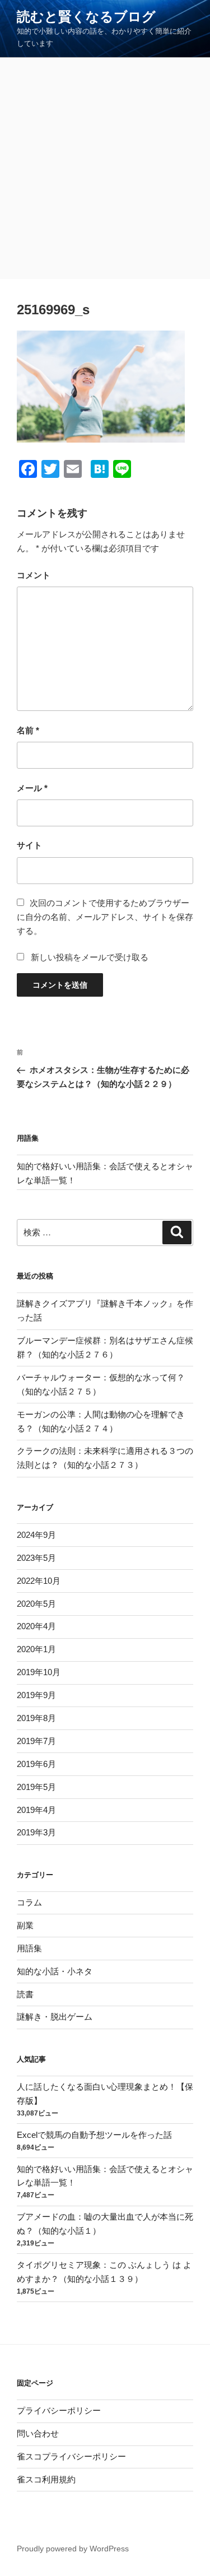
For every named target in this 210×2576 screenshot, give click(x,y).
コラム (29, 1902)
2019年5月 (36, 1787)
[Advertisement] (105, 168)
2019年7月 (36, 1741)
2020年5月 (36, 1604)
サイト (29, 845)
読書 (25, 1994)
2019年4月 (36, 1810)
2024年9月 (36, 1535)
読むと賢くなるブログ (86, 17)
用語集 (29, 1948)
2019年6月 (36, 1764)
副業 (25, 1925)
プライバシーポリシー (59, 2410)
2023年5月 (36, 1558)
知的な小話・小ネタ (55, 1971)
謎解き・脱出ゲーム (55, 2017)
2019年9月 (36, 1695)
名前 (28, 730)
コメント (34, 575)
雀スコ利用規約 (46, 2479)
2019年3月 (36, 1832)
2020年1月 (36, 1649)
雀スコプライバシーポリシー (71, 2456)
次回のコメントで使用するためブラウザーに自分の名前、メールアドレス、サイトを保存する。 (105, 917)
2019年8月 (36, 1718)
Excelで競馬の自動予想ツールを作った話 (94, 2135)
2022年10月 (39, 1581)
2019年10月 (39, 1672)
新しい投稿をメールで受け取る (90, 957)
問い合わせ (38, 2433)
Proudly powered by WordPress (73, 2549)
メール (32, 788)
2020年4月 (36, 1626)
